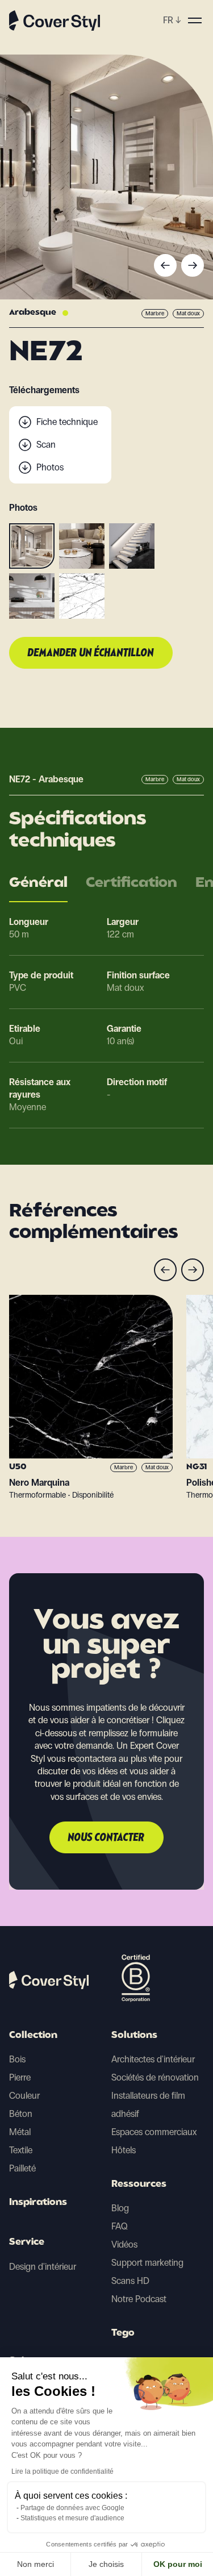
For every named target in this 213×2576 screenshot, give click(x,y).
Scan (46, 445)
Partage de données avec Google (72, 2508)
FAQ (120, 2226)
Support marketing (147, 2263)
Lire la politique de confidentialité (62, 2471)
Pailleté (22, 2168)
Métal (20, 2132)
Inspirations (38, 2203)
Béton (21, 2114)
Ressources (139, 2185)
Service (27, 2242)
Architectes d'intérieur (153, 2059)
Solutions (134, 2036)
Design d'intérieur (43, 2267)
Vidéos (124, 2244)
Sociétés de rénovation (155, 2077)
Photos (50, 467)
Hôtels (124, 2150)
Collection (33, 2036)
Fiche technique (67, 422)
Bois (17, 2059)
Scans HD (130, 2281)
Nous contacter (106, 1838)
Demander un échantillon (91, 653)
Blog (120, 2208)
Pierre (20, 2077)
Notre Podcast (139, 2299)
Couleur (24, 2096)
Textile (21, 2150)
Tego (123, 2333)
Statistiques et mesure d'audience (72, 2518)
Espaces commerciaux (154, 2132)
